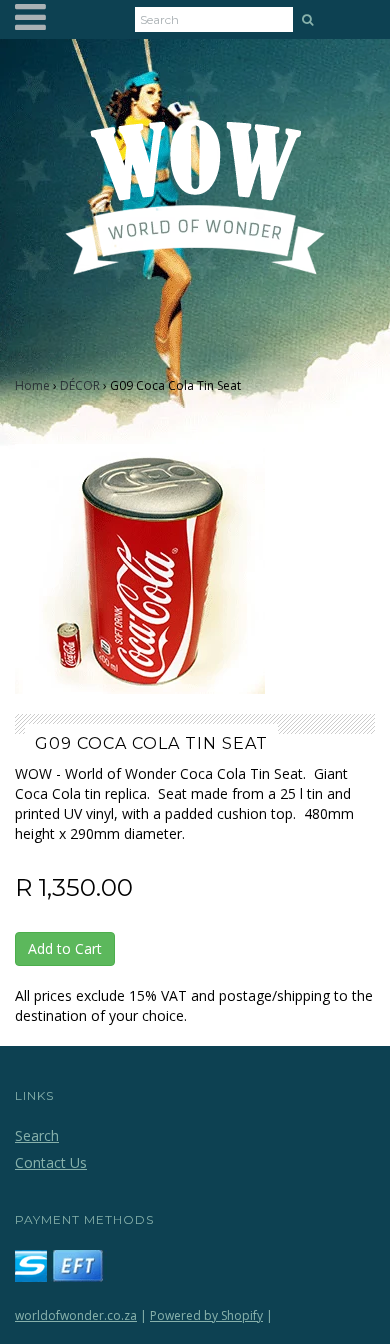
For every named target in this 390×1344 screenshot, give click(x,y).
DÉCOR (80, 385)
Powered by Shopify (206, 1315)
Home (32, 385)
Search (37, 1135)
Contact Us (51, 1162)
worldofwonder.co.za (76, 1315)
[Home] (195, 209)
